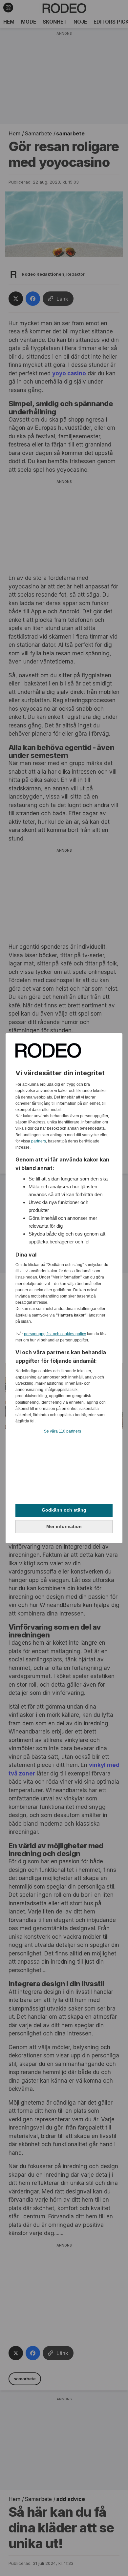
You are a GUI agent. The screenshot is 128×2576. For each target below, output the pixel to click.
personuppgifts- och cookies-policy (55, 1334)
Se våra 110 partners (63, 1431)
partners (39, 1141)
